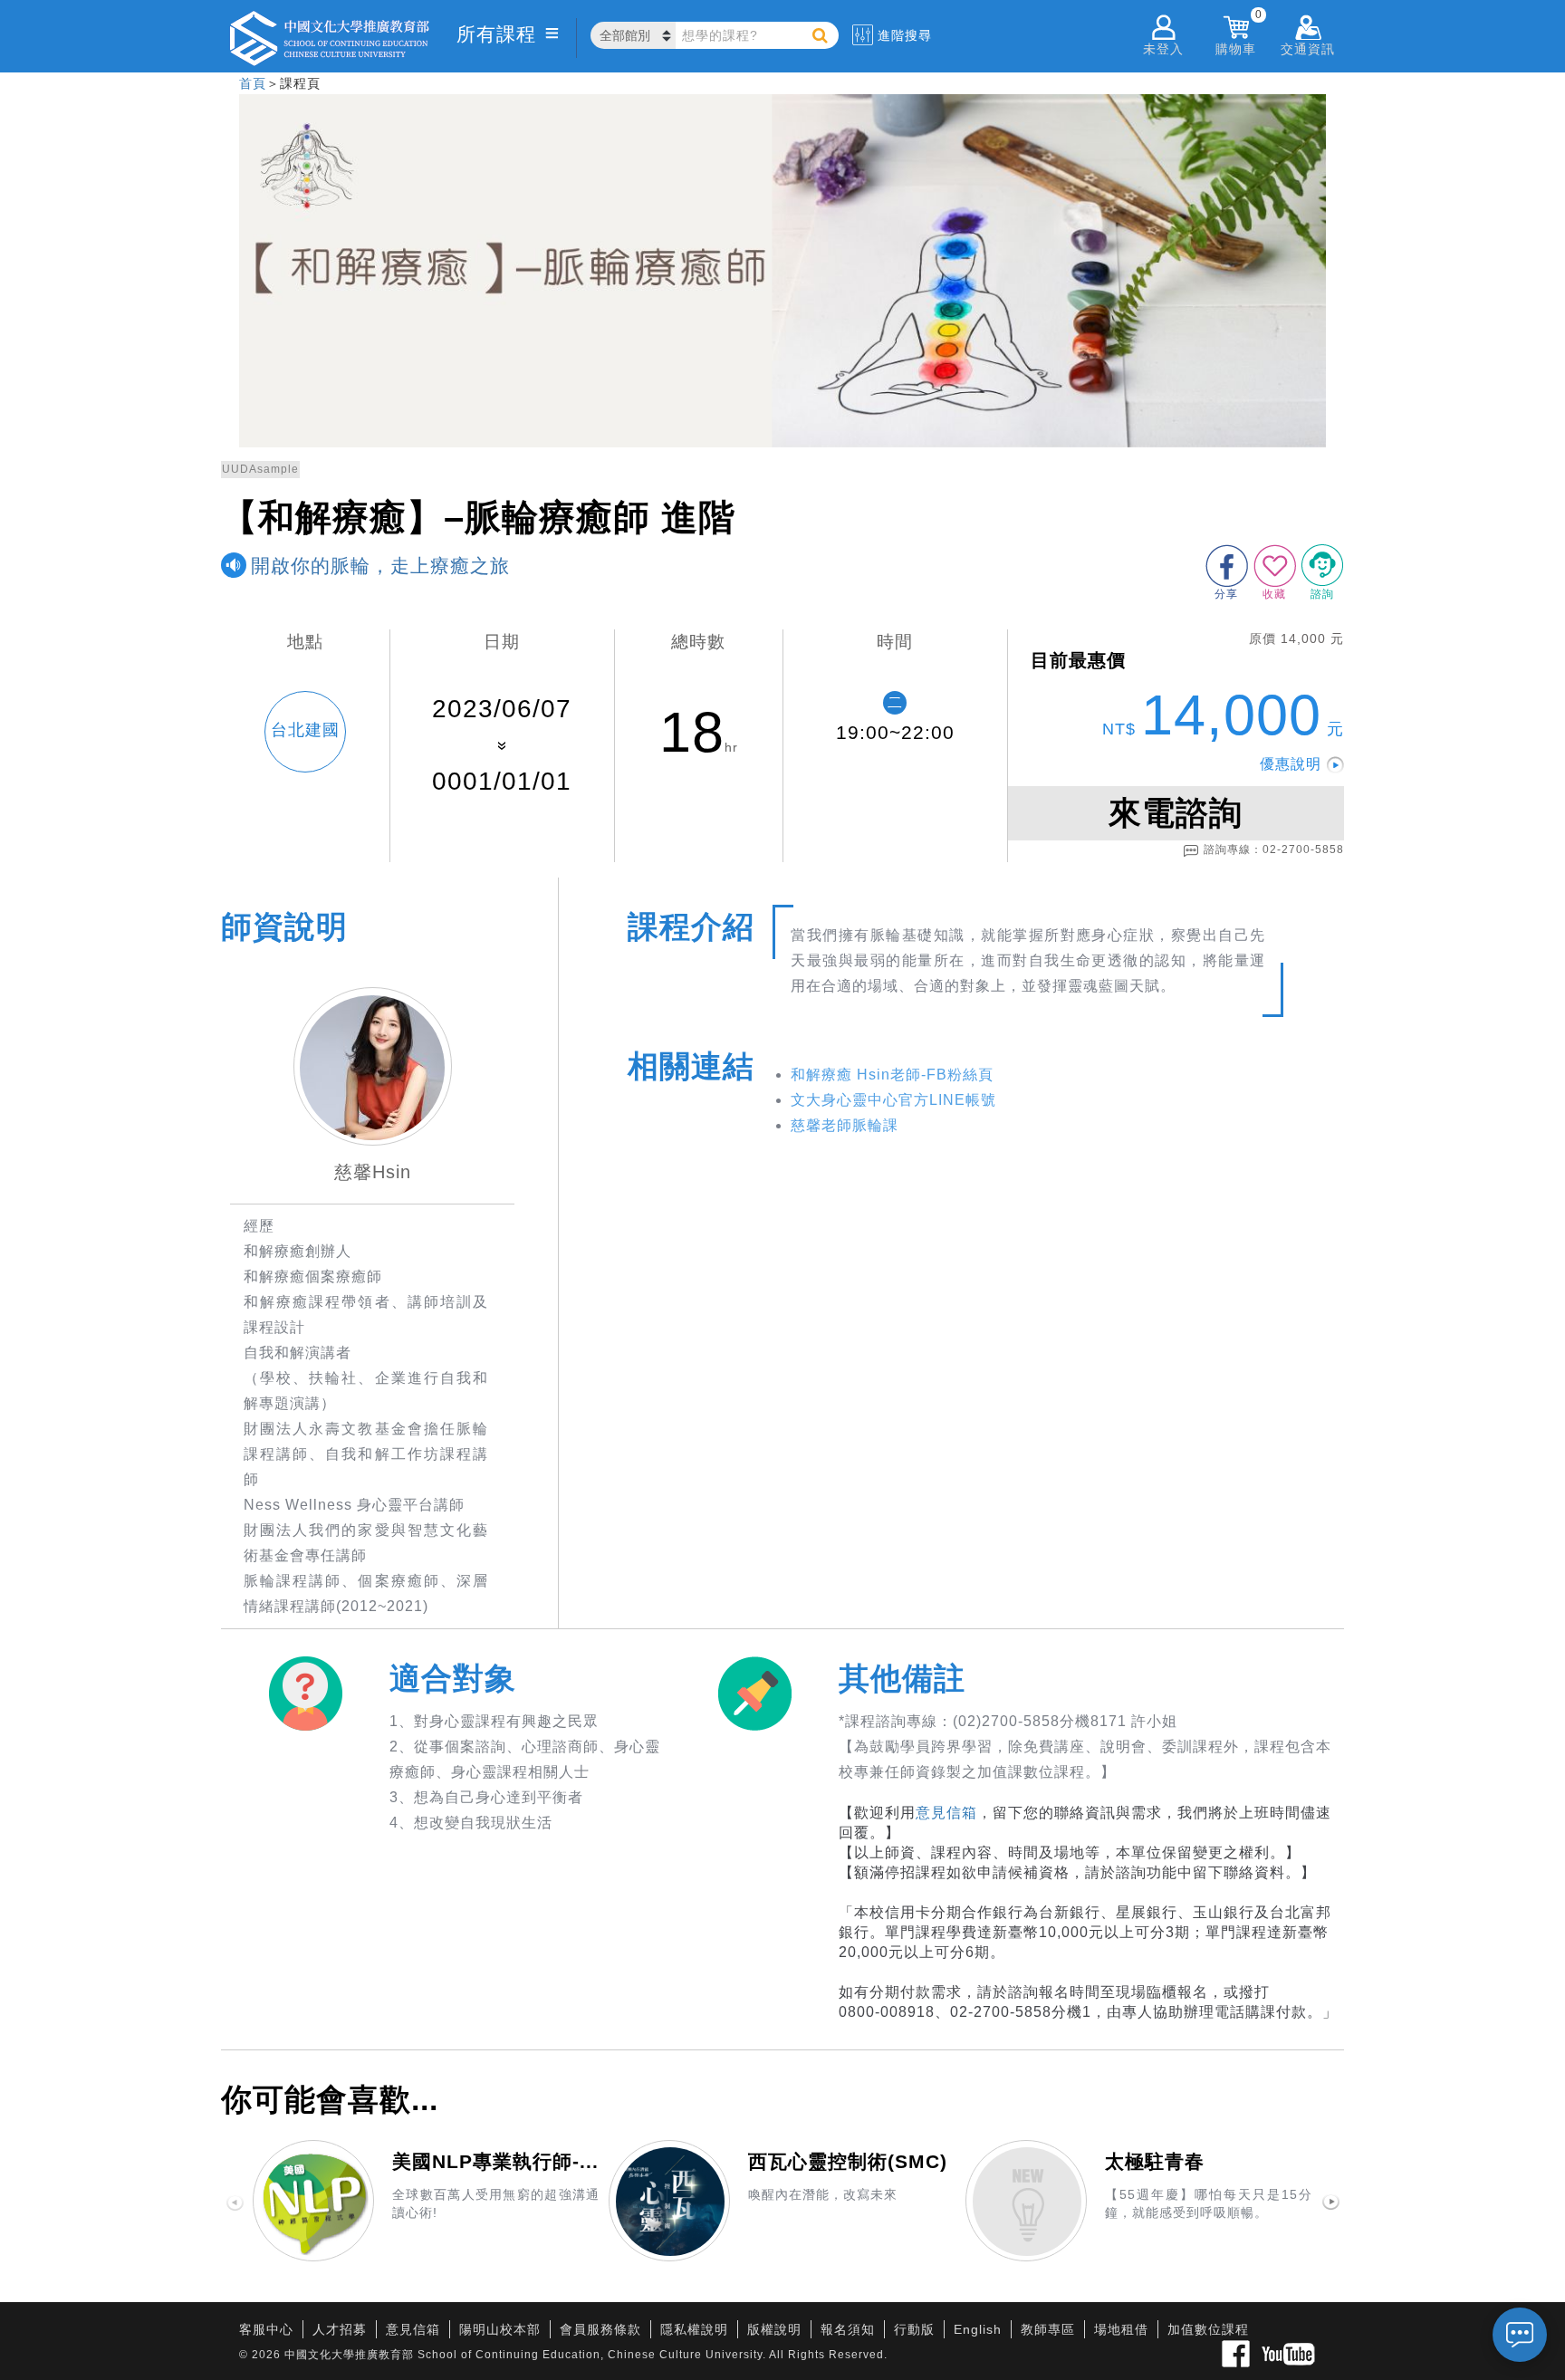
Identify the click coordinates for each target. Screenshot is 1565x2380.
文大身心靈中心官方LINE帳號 (893, 1100)
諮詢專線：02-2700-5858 (1274, 849)
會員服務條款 (600, 2329)
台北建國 (305, 730)
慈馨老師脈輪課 (845, 1125)
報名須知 (848, 2329)
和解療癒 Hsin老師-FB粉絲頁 (892, 1075)
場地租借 (1121, 2329)
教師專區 (1048, 2329)
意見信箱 (946, 1813)
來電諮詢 (1176, 813)
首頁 (253, 83)
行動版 (914, 2329)
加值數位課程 (1208, 2329)
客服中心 (266, 2329)
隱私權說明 (694, 2329)
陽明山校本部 (500, 2329)
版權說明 (774, 2329)
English (978, 2329)
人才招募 (340, 2329)
